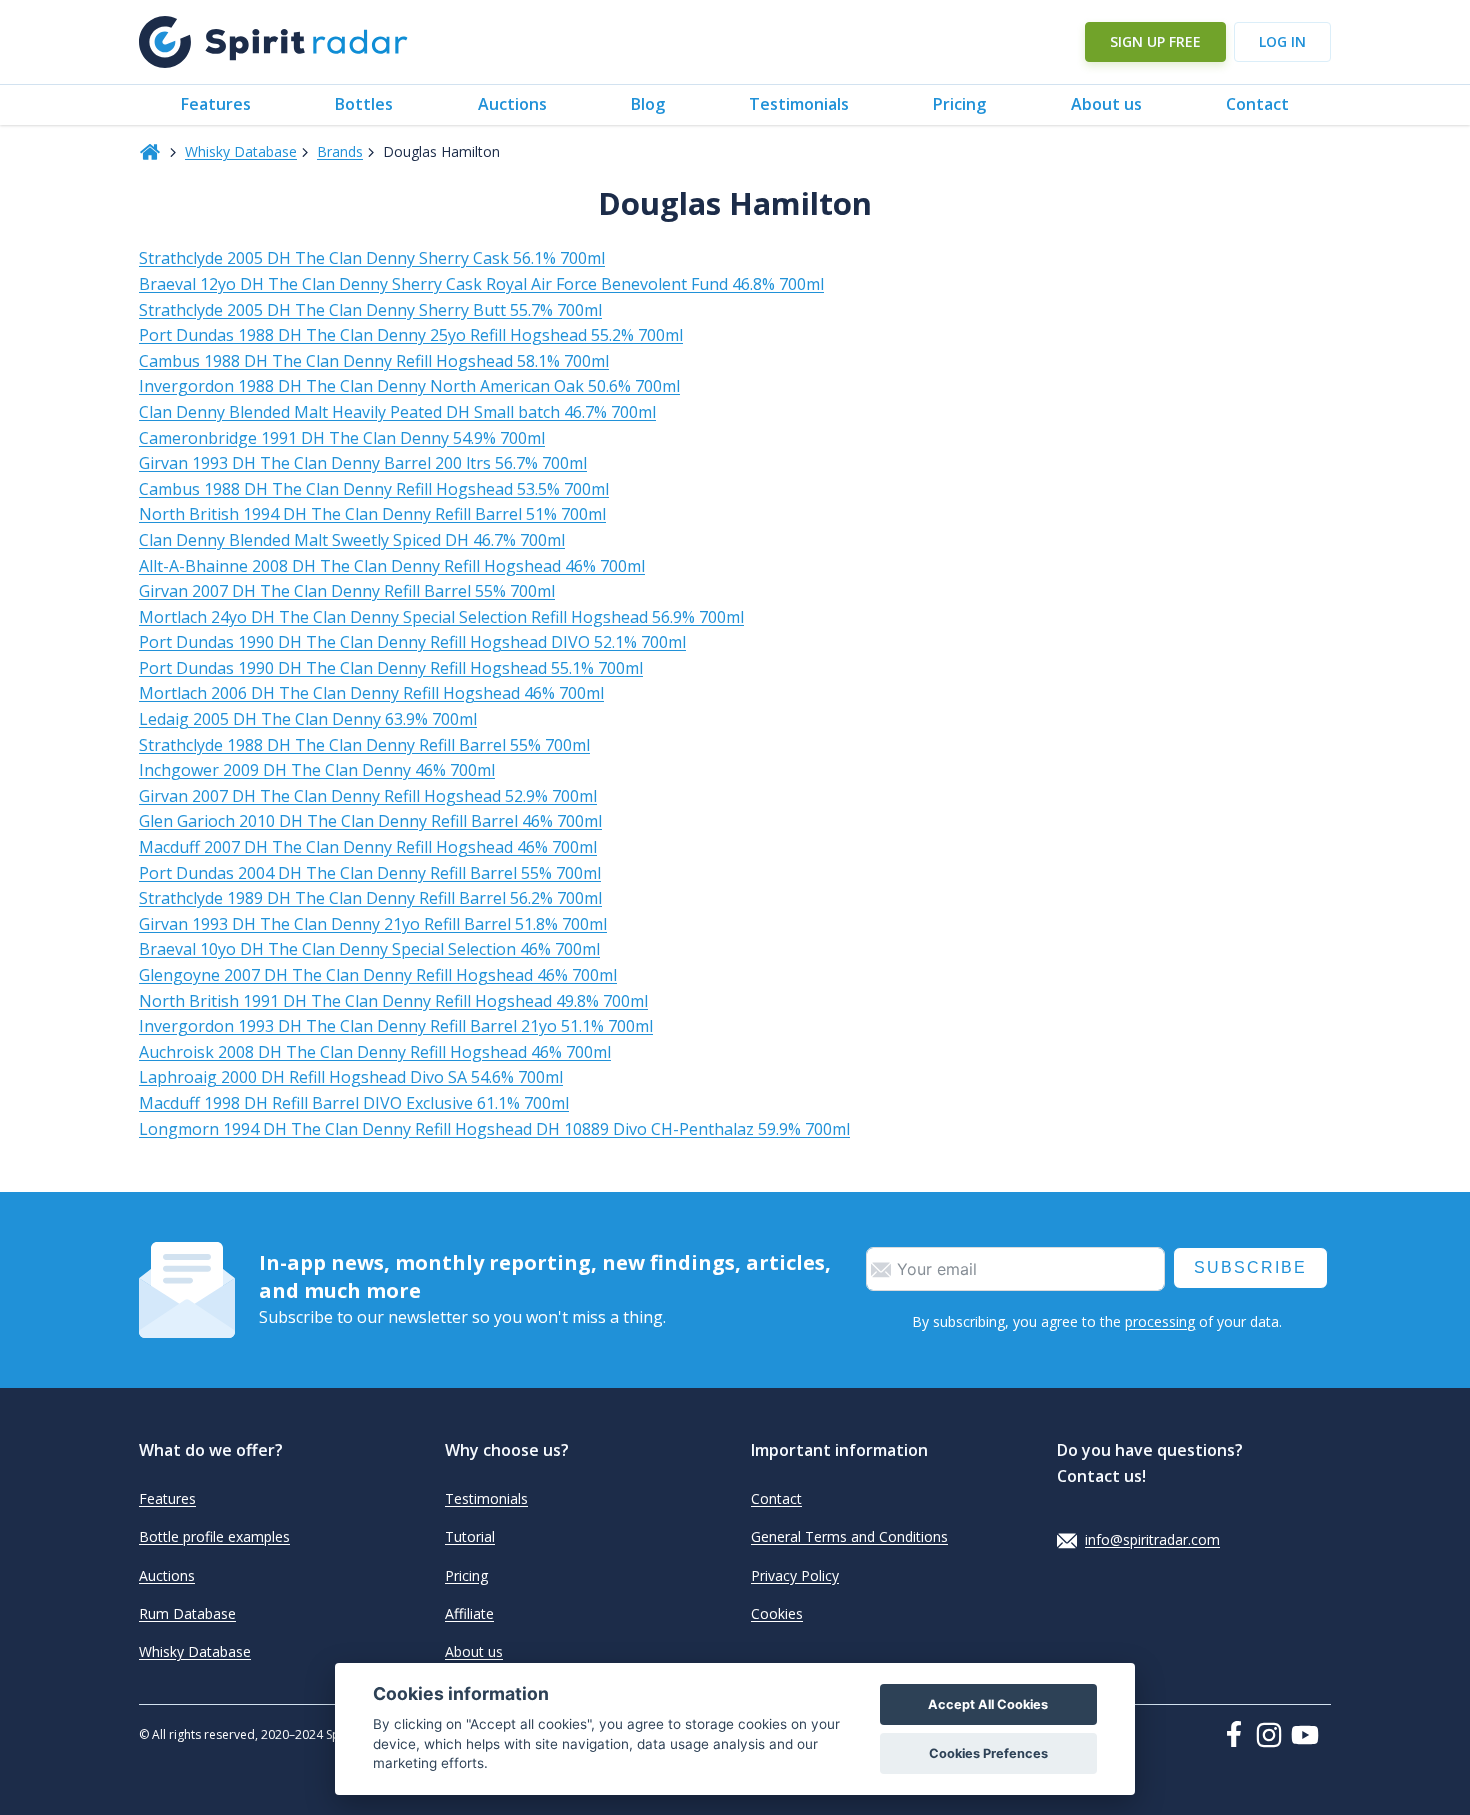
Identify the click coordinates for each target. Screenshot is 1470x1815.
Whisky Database (241, 151)
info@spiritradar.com (1152, 1539)
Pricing (959, 104)
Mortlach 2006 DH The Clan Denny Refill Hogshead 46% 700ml (371, 693)
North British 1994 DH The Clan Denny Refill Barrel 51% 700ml (372, 514)
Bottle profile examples (214, 1536)
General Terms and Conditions (849, 1536)
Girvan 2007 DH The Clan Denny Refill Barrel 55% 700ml (347, 591)
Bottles (364, 104)
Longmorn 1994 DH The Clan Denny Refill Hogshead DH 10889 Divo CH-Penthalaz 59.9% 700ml (494, 1129)
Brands (340, 151)
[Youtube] (1311, 1735)
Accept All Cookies (988, 1704)
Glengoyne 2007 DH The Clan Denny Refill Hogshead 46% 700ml (378, 975)
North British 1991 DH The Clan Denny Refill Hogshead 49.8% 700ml (393, 1001)
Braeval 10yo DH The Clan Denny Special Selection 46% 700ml (369, 949)
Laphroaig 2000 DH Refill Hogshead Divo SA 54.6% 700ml (351, 1077)
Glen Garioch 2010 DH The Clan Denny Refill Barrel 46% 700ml (370, 821)
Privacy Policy (795, 1575)
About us (1106, 104)
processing (1160, 1321)
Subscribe (1250, 1267)
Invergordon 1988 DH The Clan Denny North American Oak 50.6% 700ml (409, 386)
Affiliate (469, 1613)
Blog (648, 104)
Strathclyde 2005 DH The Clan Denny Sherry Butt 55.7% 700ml (370, 310)
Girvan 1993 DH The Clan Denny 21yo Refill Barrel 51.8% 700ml (373, 924)
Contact (1257, 104)
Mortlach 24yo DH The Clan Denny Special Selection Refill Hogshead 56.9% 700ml (441, 617)
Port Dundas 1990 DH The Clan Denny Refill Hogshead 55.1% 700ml (391, 668)
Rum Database (187, 1613)
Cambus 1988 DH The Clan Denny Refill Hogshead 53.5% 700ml (374, 489)
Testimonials (799, 104)
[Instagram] (1273, 1735)
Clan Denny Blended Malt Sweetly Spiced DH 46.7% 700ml (352, 540)
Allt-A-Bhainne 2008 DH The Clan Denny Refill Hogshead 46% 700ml (392, 566)
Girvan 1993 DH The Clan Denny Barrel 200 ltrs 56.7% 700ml (363, 463)
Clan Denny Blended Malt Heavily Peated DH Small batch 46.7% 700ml (397, 412)
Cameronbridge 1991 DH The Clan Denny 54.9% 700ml (342, 438)
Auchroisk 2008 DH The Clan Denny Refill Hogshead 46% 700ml (375, 1052)
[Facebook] (1238, 1734)
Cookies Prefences (988, 1753)
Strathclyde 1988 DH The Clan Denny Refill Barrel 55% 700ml (364, 745)
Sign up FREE (1155, 41)
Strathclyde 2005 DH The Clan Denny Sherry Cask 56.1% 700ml (372, 258)
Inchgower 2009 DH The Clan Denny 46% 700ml (317, 770)
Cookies (777, 1613)
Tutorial (470, 1536)
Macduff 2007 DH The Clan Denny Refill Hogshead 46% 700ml (368, 847)
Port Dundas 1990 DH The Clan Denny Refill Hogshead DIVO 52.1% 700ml (412, 642)
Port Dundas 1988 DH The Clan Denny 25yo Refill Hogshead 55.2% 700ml (411, 335)
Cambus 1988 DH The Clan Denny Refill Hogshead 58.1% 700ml (374, 361)
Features (216, 104)
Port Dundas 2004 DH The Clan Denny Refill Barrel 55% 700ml (370, 873)
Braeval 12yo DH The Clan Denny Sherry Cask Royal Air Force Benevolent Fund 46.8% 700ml (481, 284)
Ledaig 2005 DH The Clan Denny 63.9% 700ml (308, 719)
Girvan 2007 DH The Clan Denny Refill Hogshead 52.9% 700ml (368, 796)
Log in (1282, 41)
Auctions (512, 104)
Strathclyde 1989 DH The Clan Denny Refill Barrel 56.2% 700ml (370, 898)
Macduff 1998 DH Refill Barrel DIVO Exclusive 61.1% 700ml (354, 1103)
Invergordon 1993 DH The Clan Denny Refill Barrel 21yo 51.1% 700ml (396, 1026)
